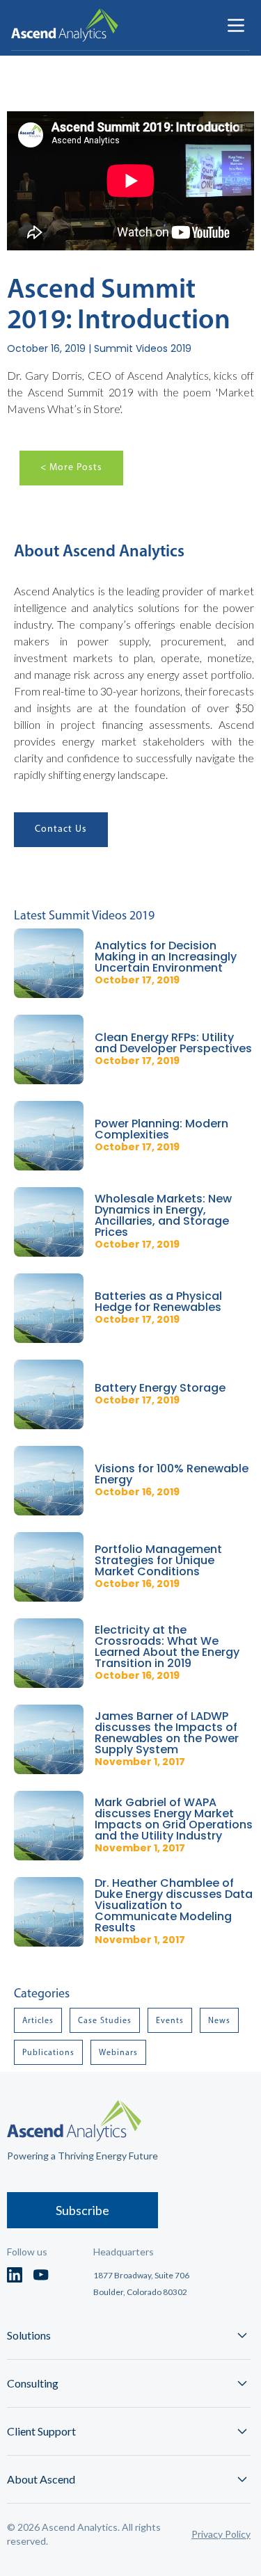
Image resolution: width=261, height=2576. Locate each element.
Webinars (118, 2052)
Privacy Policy (221, 2534)
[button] (236, 25)
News (219, 2020)
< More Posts (71, 467)
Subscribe (82, 2210)
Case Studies (105, 2020)
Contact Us (61, 829)
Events (170, 2020)
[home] (65, 25)
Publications (48, 2052)
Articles (38, 2020)
